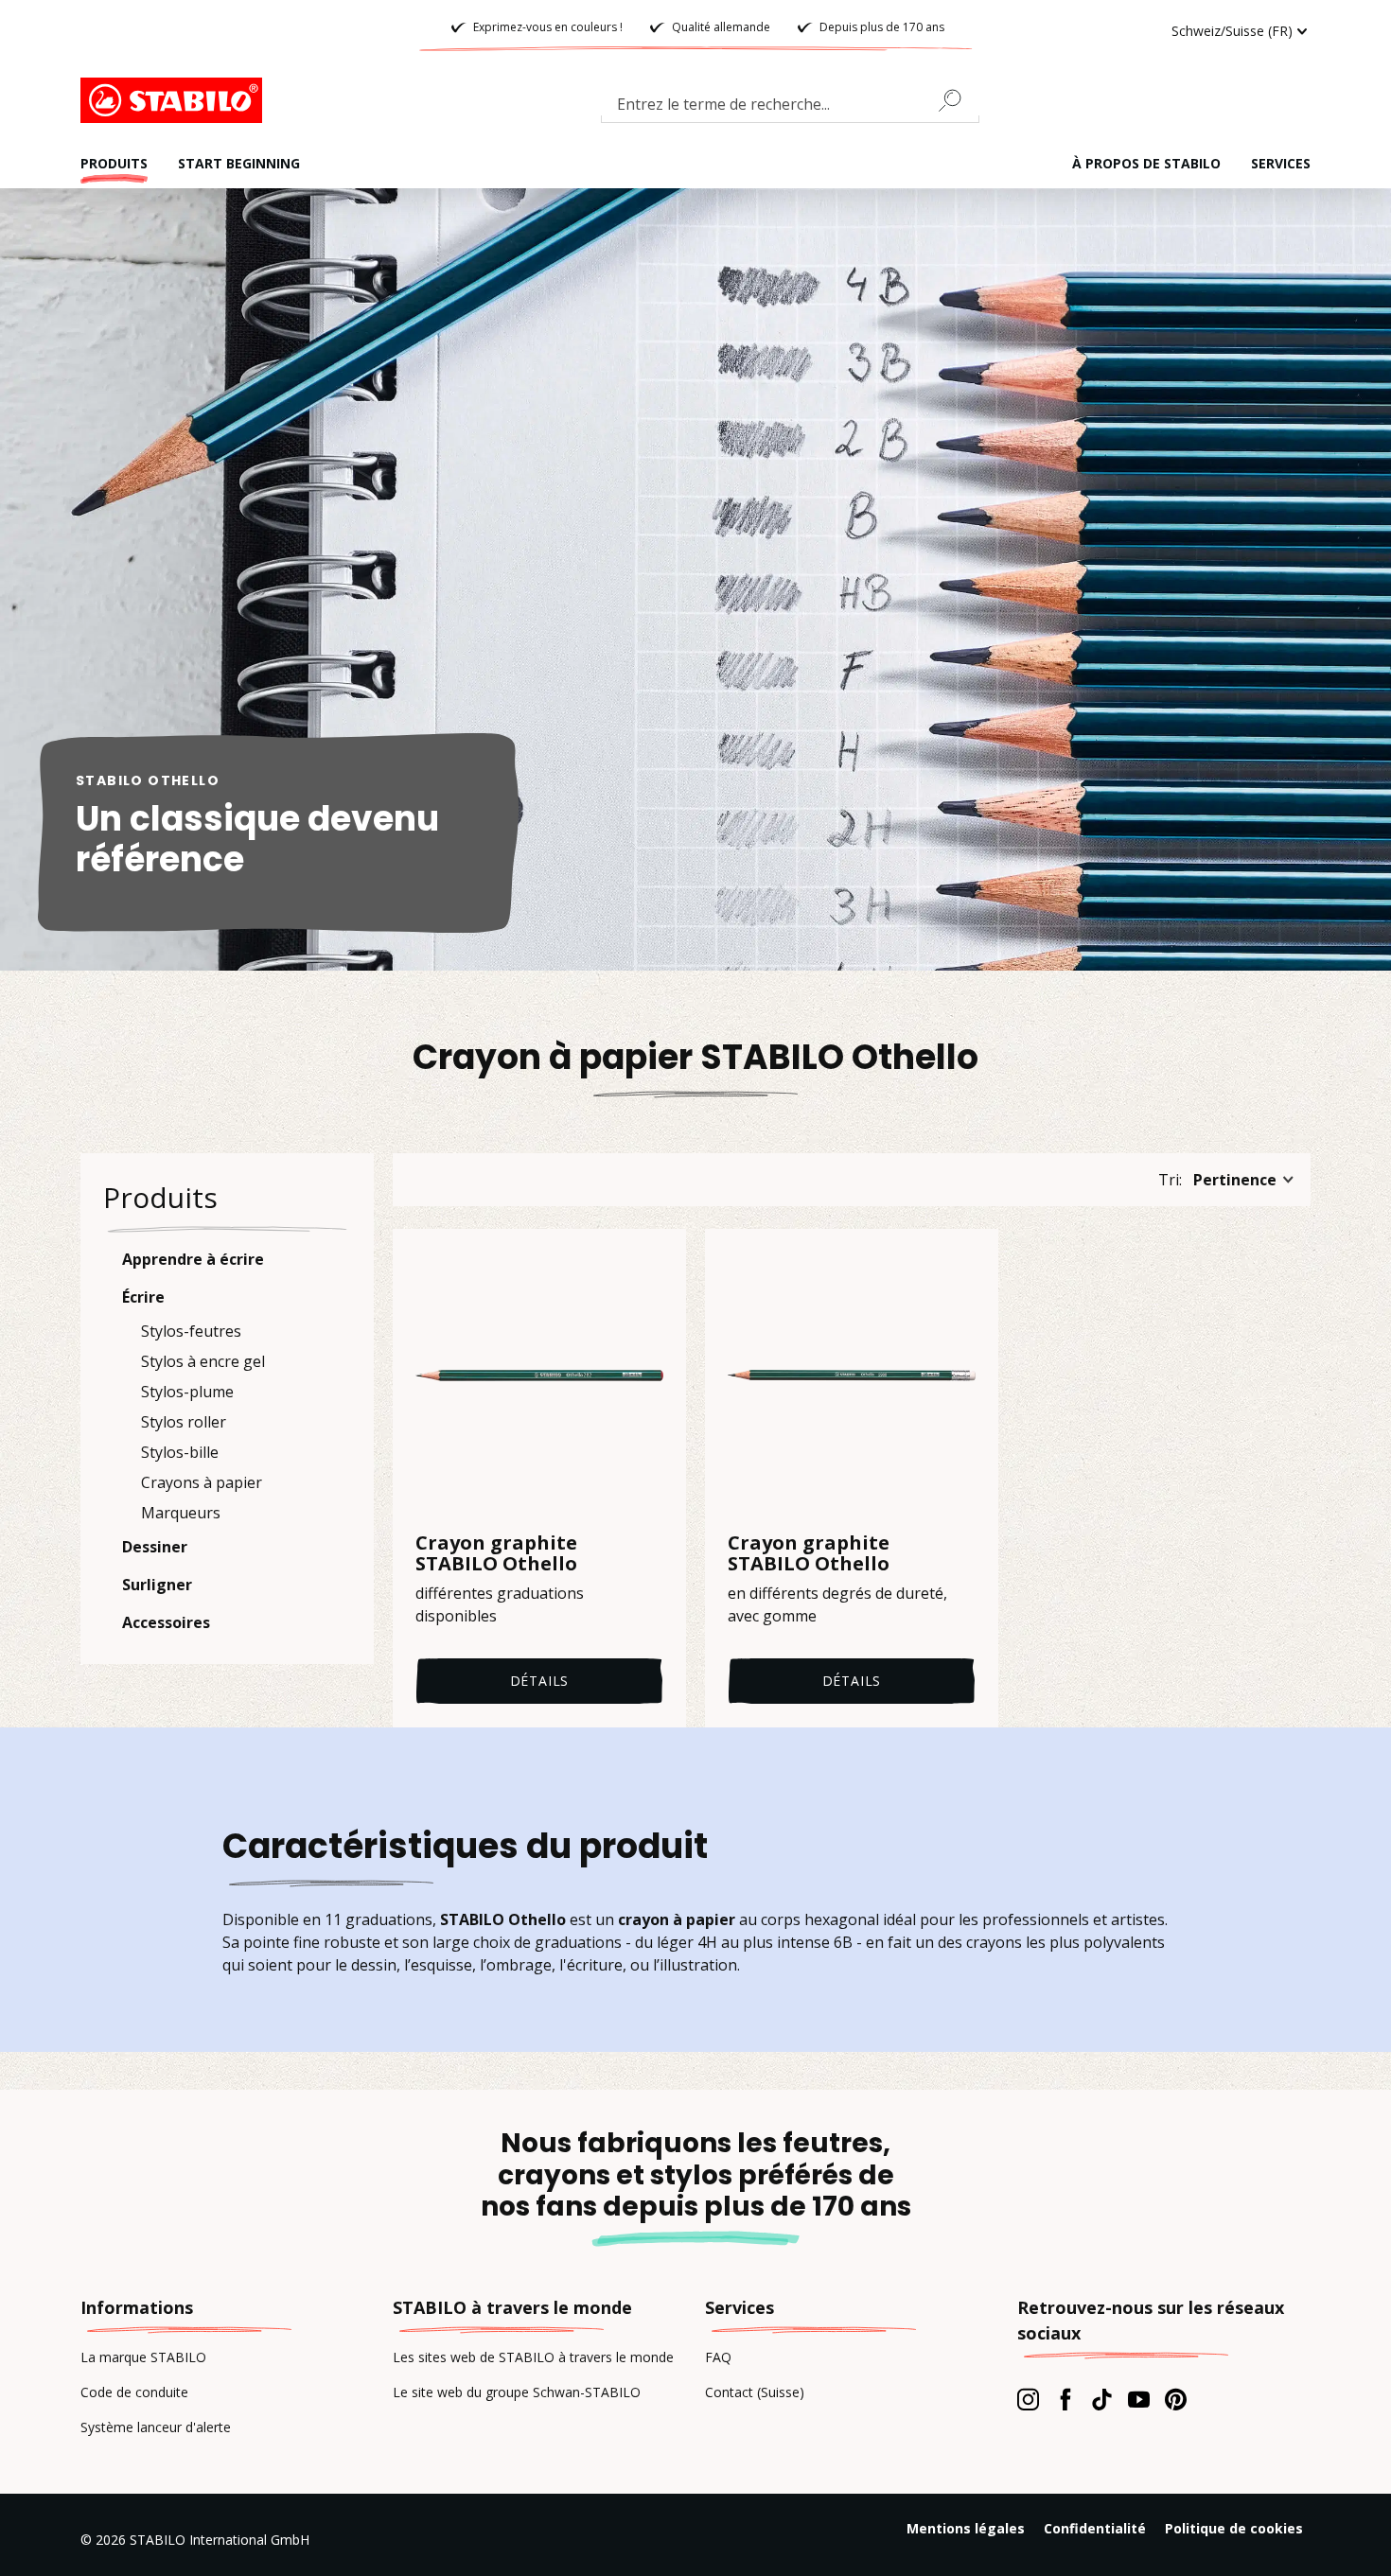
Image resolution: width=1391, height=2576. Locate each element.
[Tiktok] (1102, 2399)
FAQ (718, 2357)
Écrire (143, 1297)
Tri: (1170, 1180)
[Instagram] (1028, 2399)
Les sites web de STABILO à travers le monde (533, 2357)
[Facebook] (1065, 2399)
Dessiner (155, 1547)
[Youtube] (1139, 2399)
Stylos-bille (180, 1452)
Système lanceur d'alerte (156, 2427)
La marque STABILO (143, 2357)
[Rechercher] (958, 100)
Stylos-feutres (191, 1331)
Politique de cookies (1234, 2528)
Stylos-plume (187, 1392)
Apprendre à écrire (193, 1259)
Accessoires (166, 1622)
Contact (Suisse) (755, 2392)
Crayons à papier (202, 1482)
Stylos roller (184, 1422)
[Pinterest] (1176, 2399)
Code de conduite (134, 2392)
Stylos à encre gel (203, 1361)
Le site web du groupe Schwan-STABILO (517, 2392)
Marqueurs (181, 1513)
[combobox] (790, 108)
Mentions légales (966, 2528)
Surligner (157, 1585)
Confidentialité (1095, 2528)
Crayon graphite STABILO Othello (496, 1553)
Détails (540, 1681)
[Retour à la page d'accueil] (175, 100)
